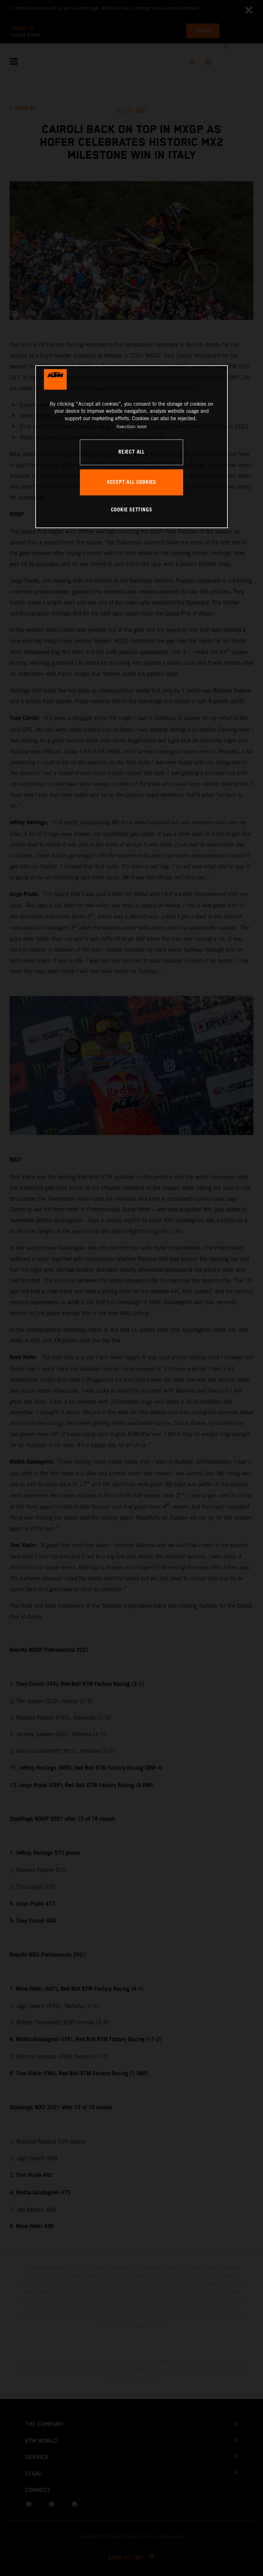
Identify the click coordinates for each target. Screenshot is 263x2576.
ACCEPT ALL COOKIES (131, 482)
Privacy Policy (126, 426)
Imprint (142, 426)
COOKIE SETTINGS (132, 510)
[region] (131, 447)
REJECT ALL (131, 452)
